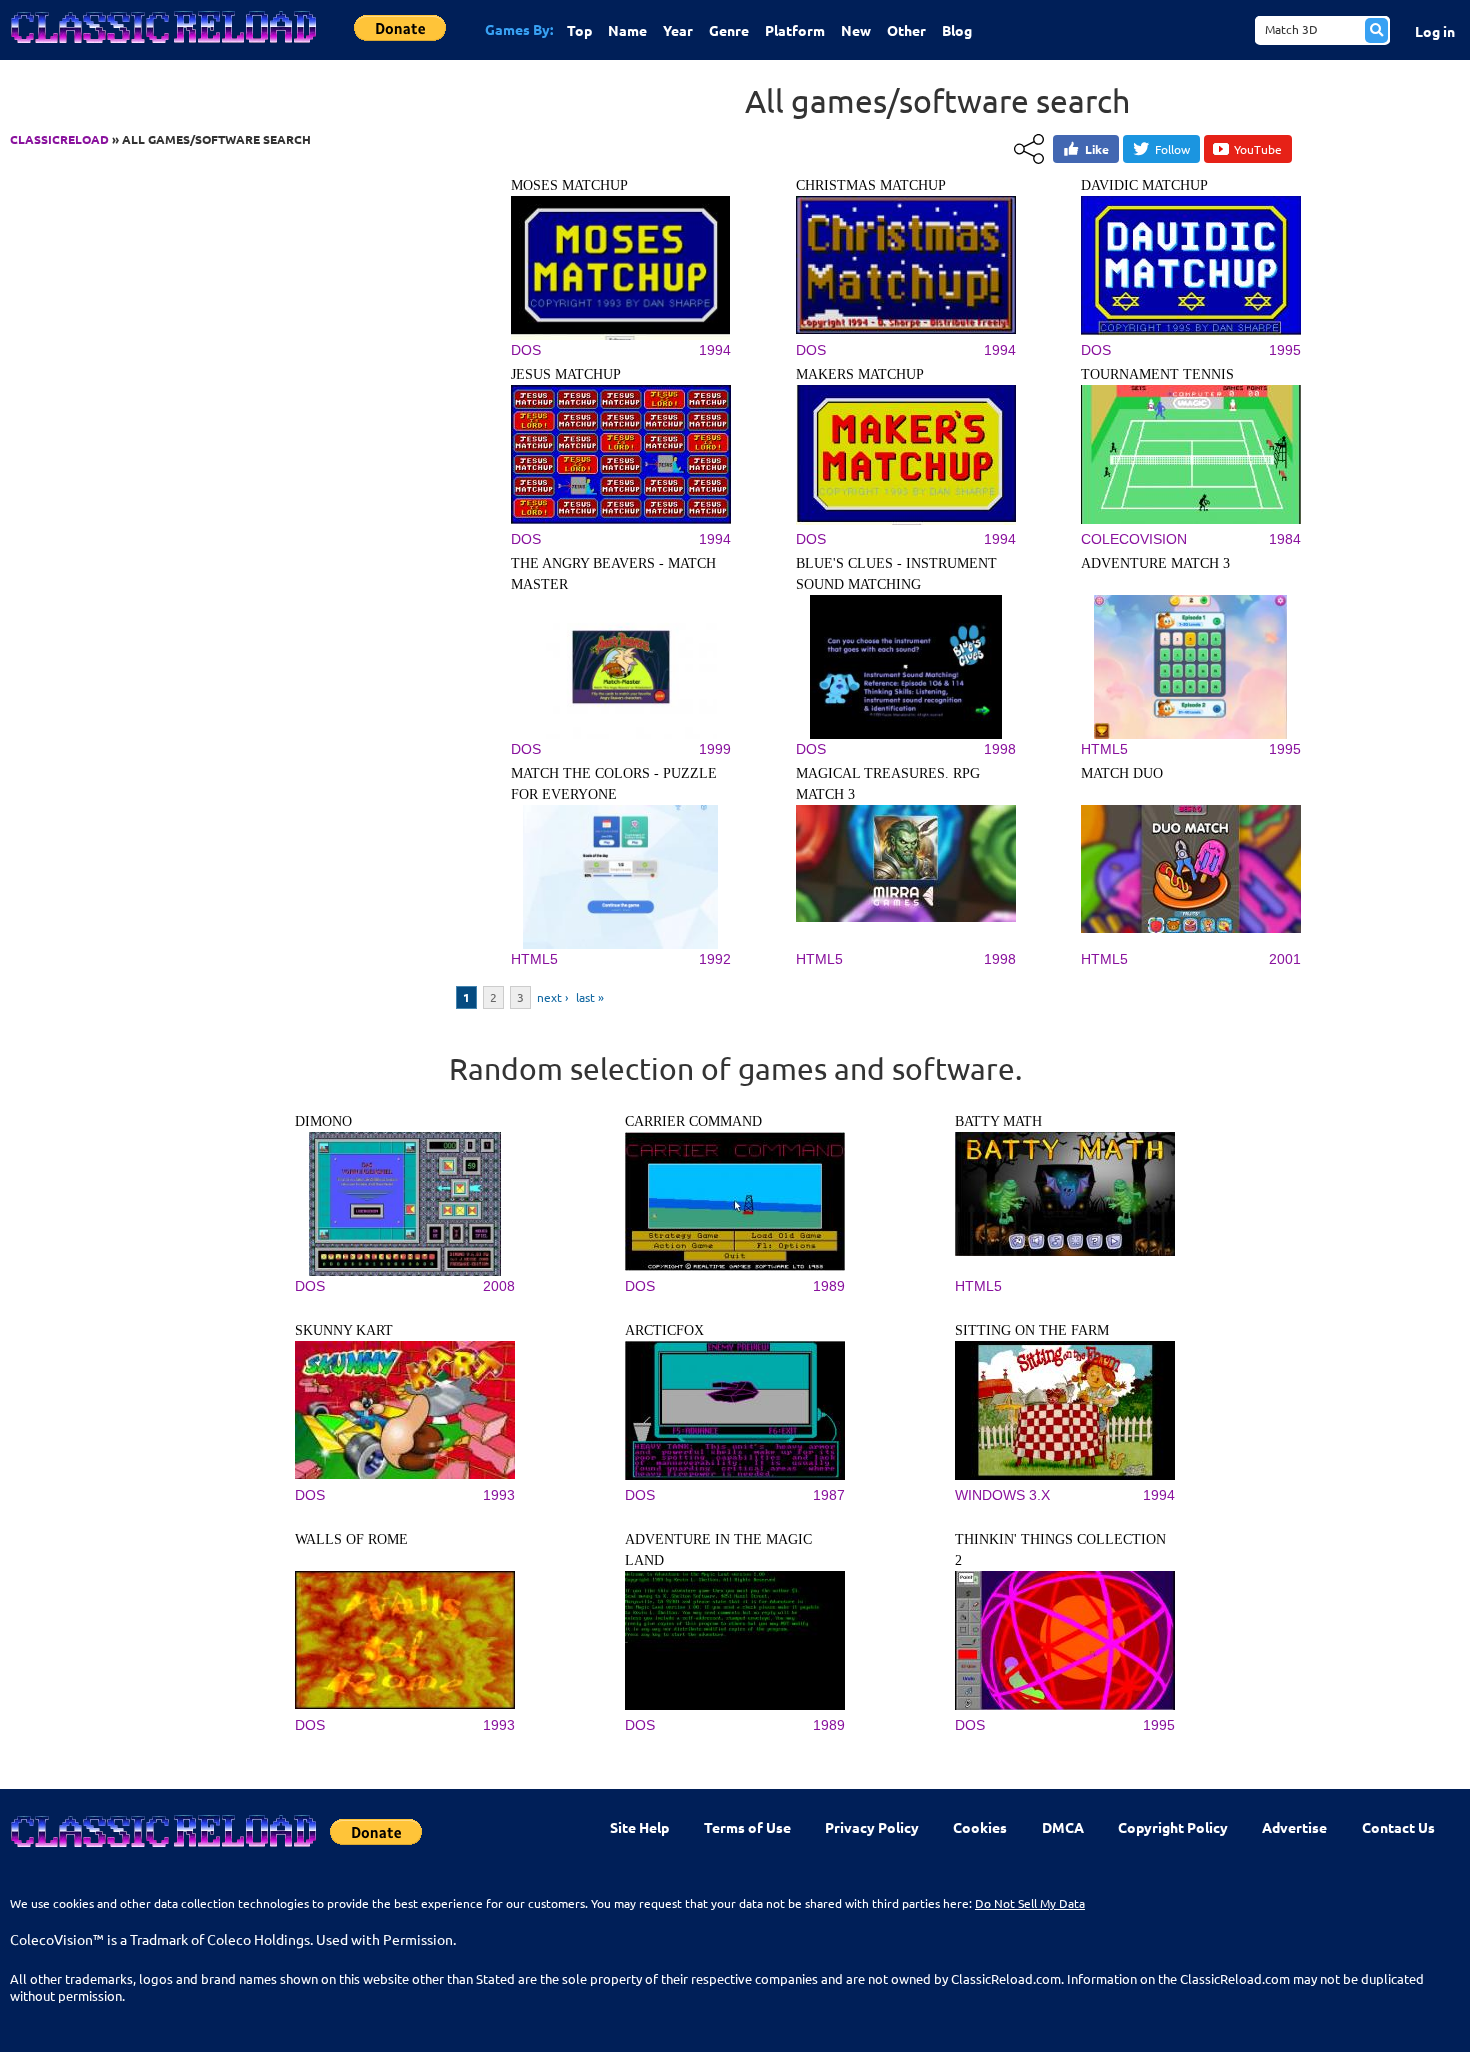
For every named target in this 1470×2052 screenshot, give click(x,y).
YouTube (1258, 149)
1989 (829, 1286)
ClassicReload (59, 139)
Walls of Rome (351, 1539)
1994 (1159, 1495)
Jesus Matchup (566, 374)
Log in (1435, 31)
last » (590, 997)
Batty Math (998, 1121)
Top (579, 30)
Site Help (639, 1827)
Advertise (1294, 1827)
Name (627, 30)
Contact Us (1398, 1827)
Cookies (980, 1827)
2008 (499, 1286)
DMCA (1063, 1827)
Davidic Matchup (1144, 185)
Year (678, 30)
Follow (1172, 149)
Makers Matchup (860, 374)
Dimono (323, 1121)
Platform (795, 30)
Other (906, 30)
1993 (499, 1495)
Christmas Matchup (871, 185)
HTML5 (978, 1286)
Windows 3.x (1002, 1495)
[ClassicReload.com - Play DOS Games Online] (162, 47)
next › (552, 997)
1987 (829, 1495)
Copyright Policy (1173, 1827)
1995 (1159, 1725)
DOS (310, 1286)
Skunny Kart (344, 1330)
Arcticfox (664, 1330)
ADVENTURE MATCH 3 (1155, 563)
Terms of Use (747, 1827)
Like (1097, 149)
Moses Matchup (569, 185)
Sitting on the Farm (1032, 1330)
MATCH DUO (1122, 773)
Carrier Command (693, 1121)
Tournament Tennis (1157, 374)
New (856, 30)
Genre (729, 30)
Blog (957, 30)
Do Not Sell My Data (1030, 1903)
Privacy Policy (872, 1827)
